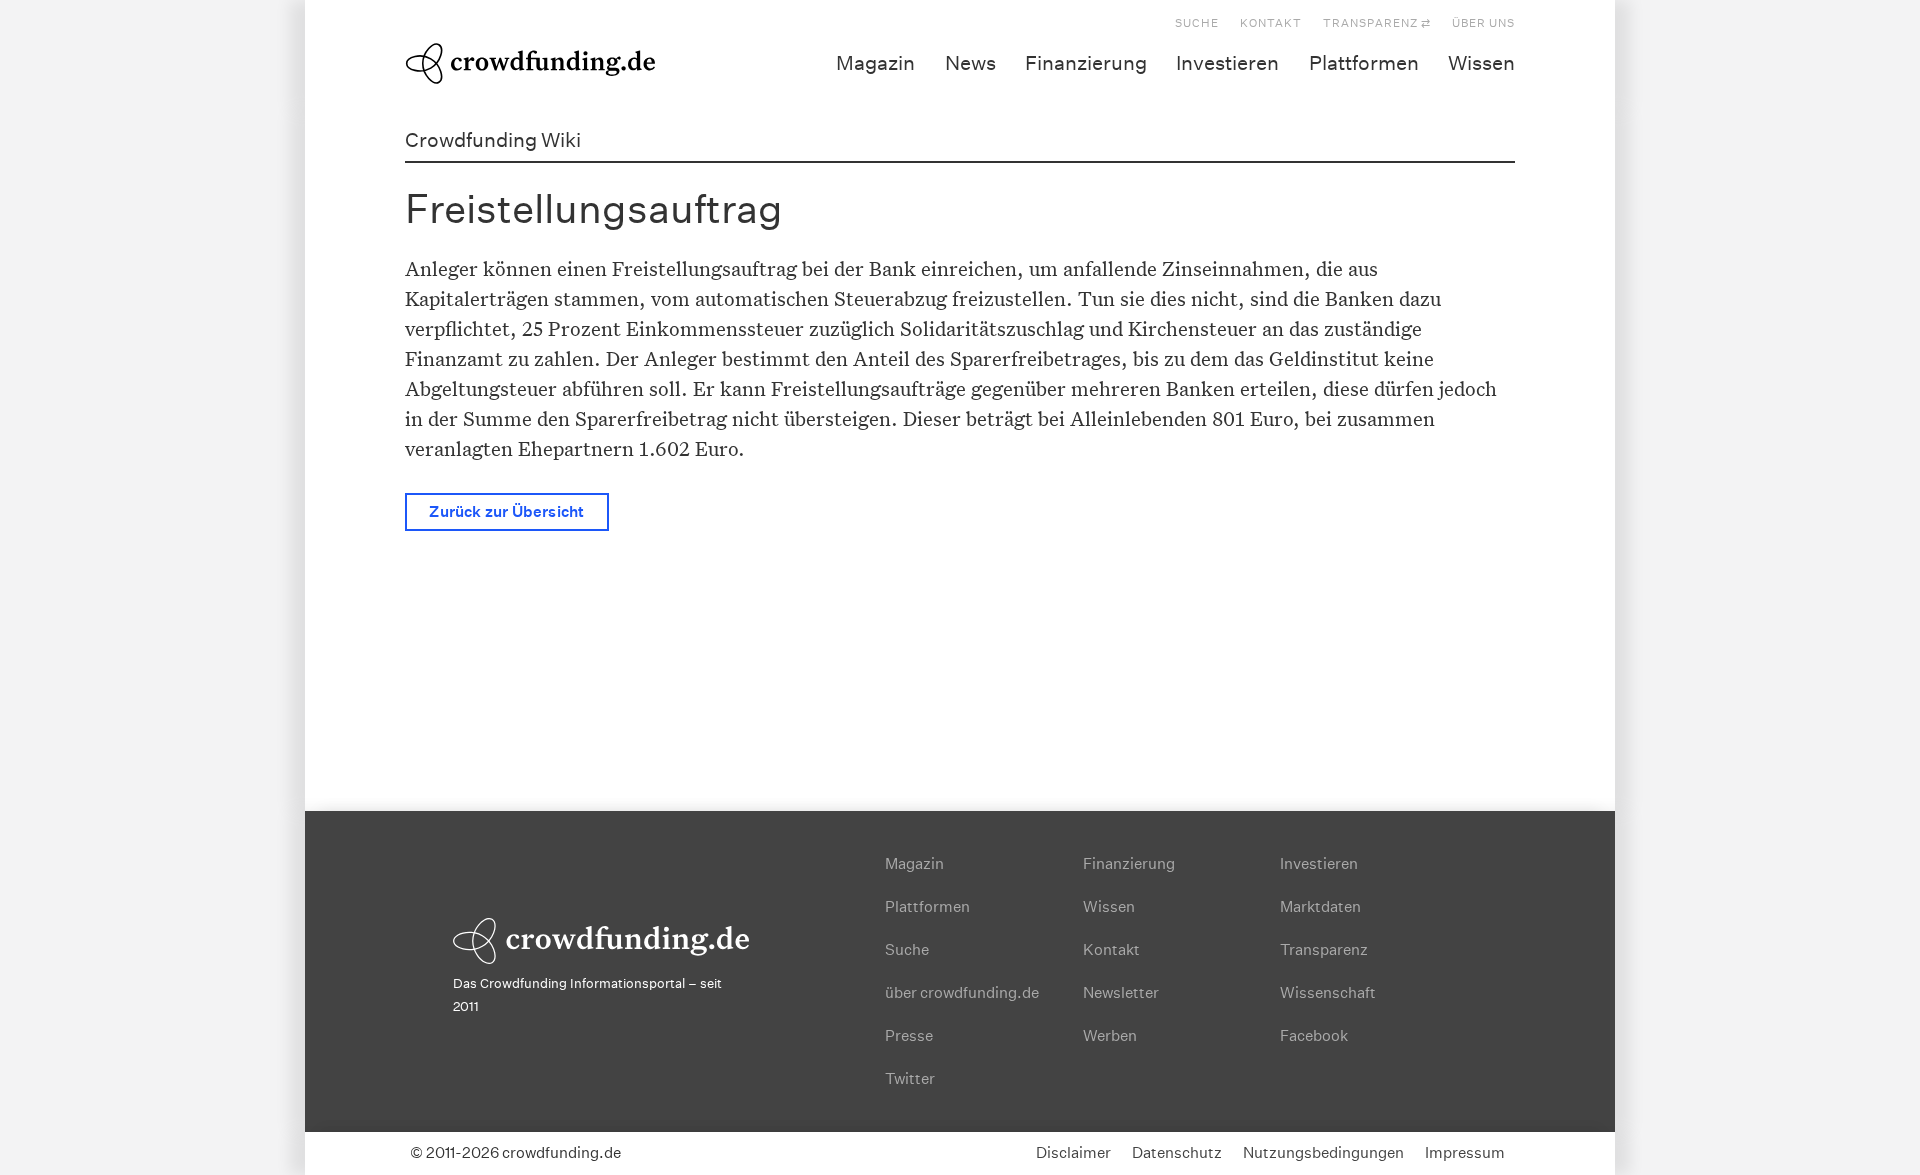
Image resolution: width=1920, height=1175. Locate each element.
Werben (1110, 1035)
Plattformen (1364, 63)
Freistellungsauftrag (594, 208)
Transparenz (1324, 949)
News (970, 63)
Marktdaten (1320, 906)
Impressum (1465, 1152)
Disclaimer (1073, 1152)
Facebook (1314, 1035)
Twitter (910, 1078)
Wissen (1481, 63)
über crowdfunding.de (962, 992)
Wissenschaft (1328, 992)
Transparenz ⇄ (1377, 23)
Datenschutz (1177, 1152)
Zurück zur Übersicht (506, 511)
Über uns (1483, 23)
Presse (909, 1035)
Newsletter (1121, 992)
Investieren (1227, 63)
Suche (1197, 23)
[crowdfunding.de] (530, 60)
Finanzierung (1086, 63)
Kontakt (1271, 23)
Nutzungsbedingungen (1323, 1152)
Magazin (875, 63)
